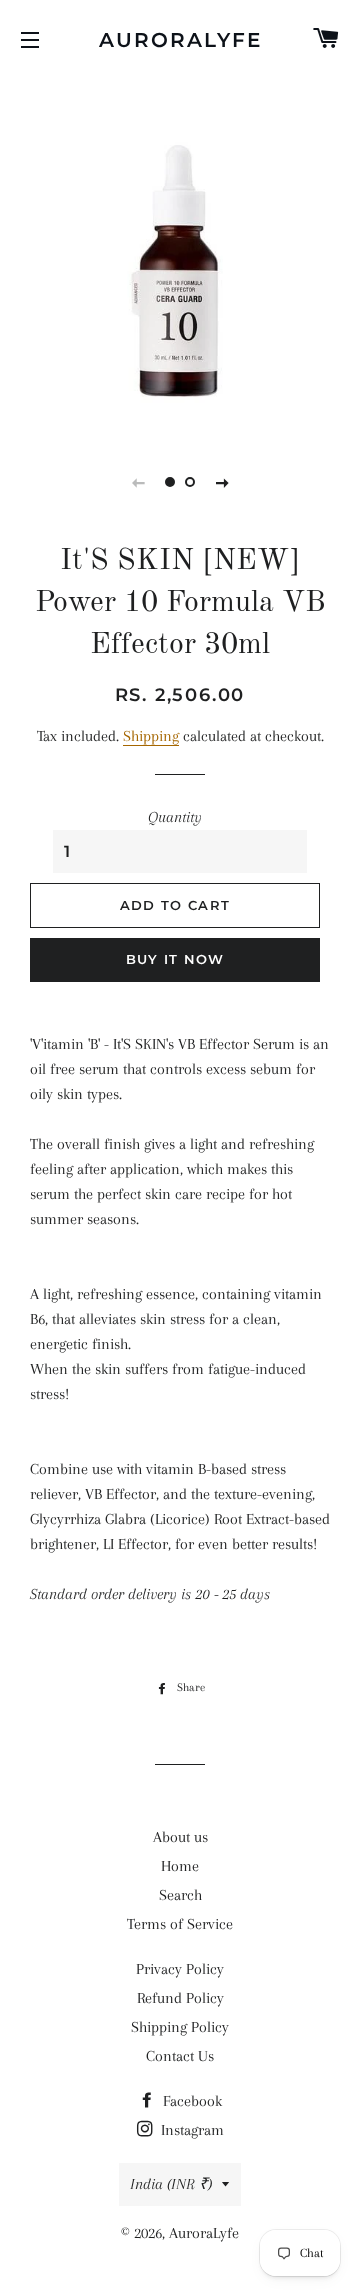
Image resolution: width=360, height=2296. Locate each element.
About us (180, 1837)
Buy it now (175, 959)
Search (180, 1895)
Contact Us (180, 2056)
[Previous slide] (138, 482)
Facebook (190, 2101)
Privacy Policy (180, 1969)
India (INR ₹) (171, 2184)
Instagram (190, 2130)
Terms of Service (180, 1924)
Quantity (175, 817)
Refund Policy (180, 1998)
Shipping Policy (180, 2027)
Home (180, 1866)
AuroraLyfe (180, 40)
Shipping (151, 736)
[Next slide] (222, 482)
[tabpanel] (180, 255)
